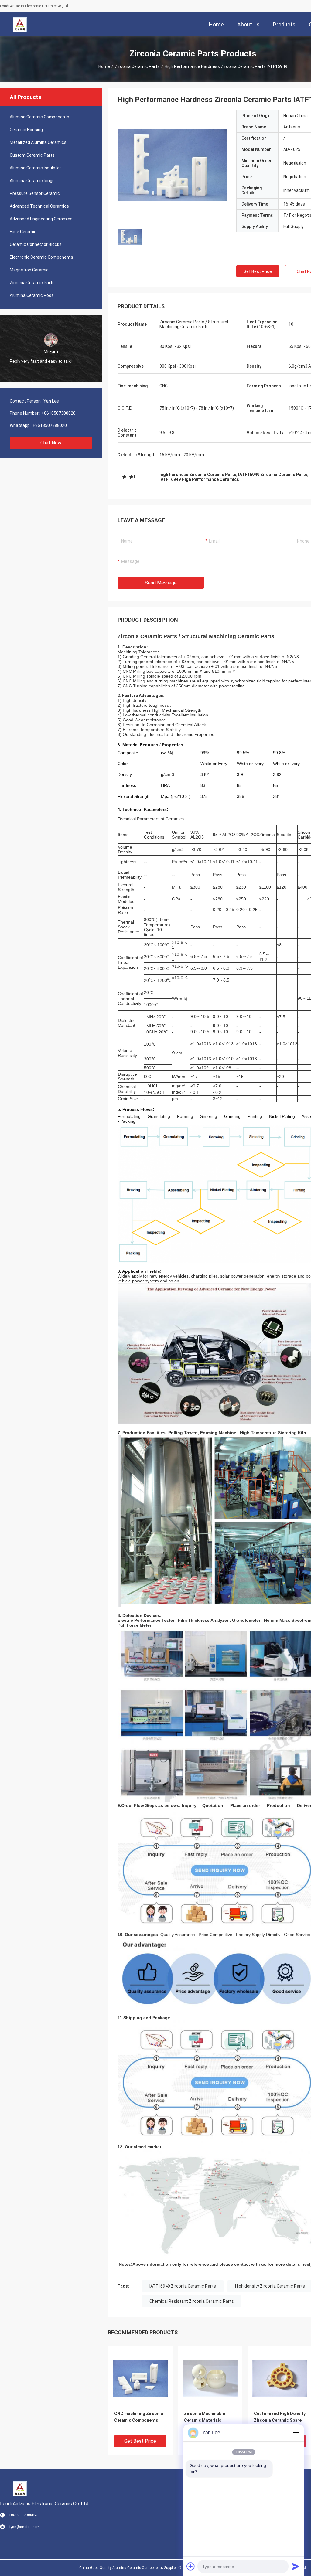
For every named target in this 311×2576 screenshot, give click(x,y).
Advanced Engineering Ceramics (41, 219)
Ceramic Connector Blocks (36, 244)
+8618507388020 (58, 413)
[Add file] (191, 2566)
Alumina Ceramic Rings (32, 181)
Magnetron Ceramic (29, 270)
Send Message (161, 583)
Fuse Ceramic (23, 232)
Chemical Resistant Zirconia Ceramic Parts (192, 2301)
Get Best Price (258, 271)
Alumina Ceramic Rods (32, 295)
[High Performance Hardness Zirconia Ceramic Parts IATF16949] (172, 165)
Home (104, 66)
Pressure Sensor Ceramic (35, 193)
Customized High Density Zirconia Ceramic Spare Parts (280, 2420)
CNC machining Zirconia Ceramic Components (139, 2417)
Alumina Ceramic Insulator (35, 168)
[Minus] (296, 2433)
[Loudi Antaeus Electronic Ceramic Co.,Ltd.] (20, 24)
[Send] (296, 2566)
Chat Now (51, 443)
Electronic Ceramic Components (41, 257)
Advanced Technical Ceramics (39, 206)
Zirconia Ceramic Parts (137, 66)
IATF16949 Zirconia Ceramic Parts (183, 2286)
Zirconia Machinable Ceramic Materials (205, 2417)
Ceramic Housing (26, 130)
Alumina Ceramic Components (39, 117)
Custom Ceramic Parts (32, 155)
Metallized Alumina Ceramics (38, 142)
